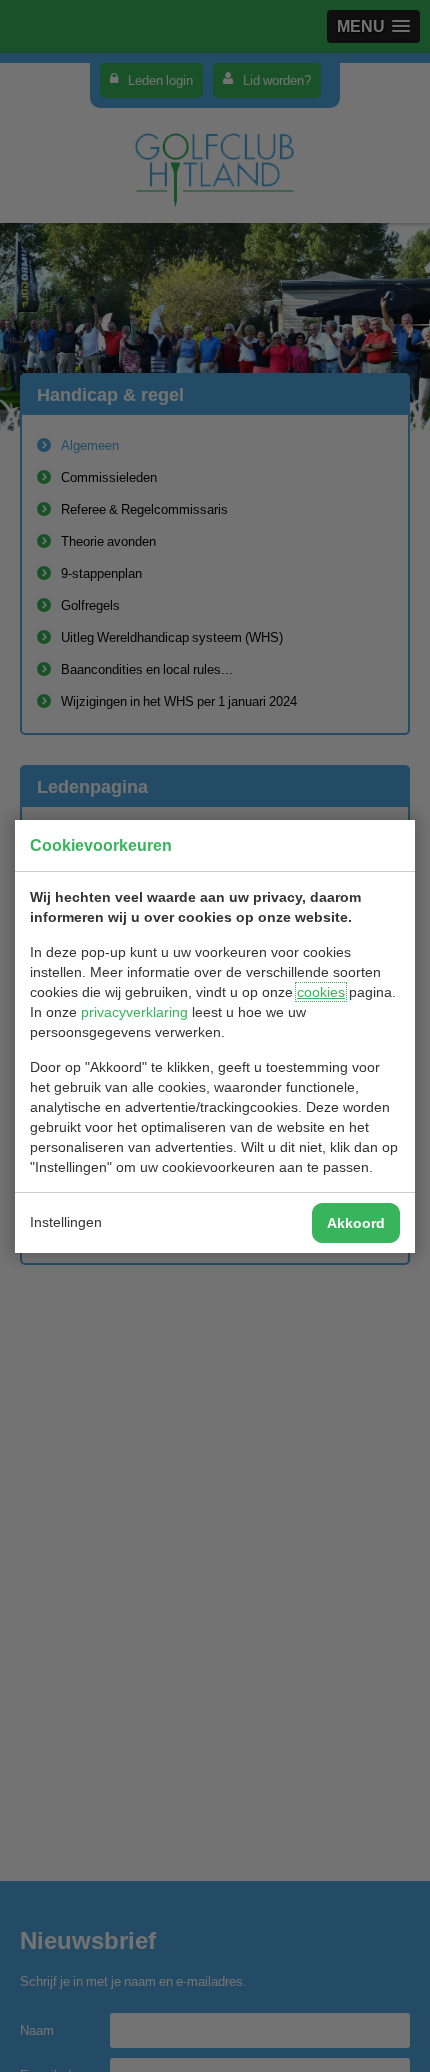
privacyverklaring (134, 1012)
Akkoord (356, 1223)
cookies (321, 992)
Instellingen (66, 1222)
